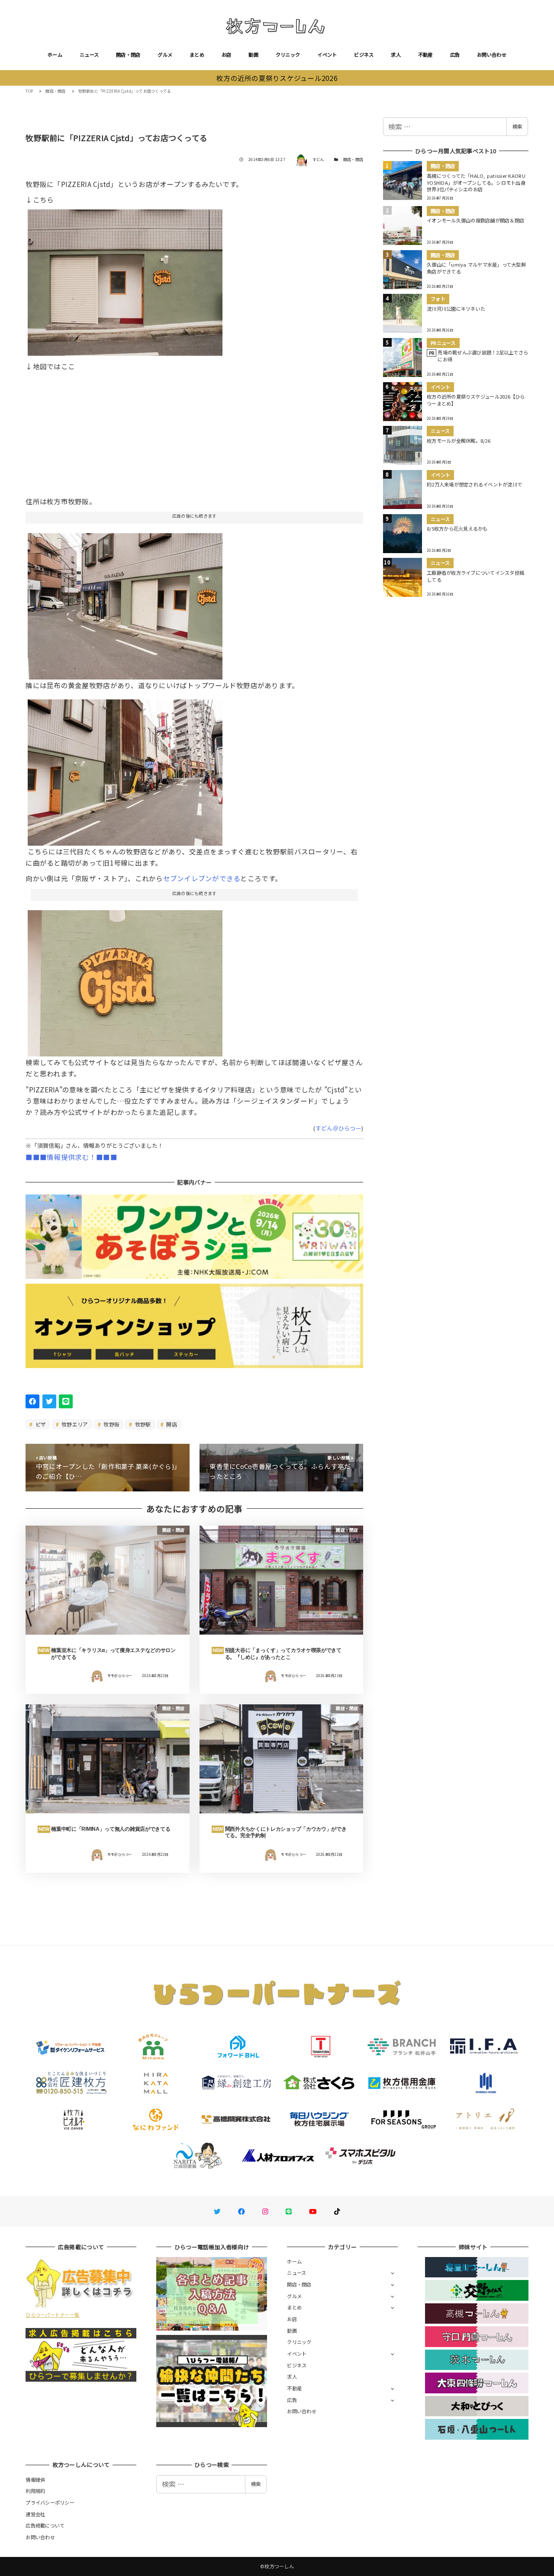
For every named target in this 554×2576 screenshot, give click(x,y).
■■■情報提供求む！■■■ (71, 1157)
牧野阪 (111, 1424)
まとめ (197, 55)
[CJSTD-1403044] (125, 980)
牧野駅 (142, 1424)
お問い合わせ (492, 55)
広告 (455, 55)
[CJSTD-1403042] (125, 769)
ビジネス (364, 55)
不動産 (425, 55)
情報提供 (35, 2479)
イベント (327, 55)
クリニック (288, 55)
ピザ (40, 1424)
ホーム (55, 55)
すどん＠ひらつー (338, 1128)
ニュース (89, 55)
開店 (171, 1424)
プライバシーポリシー (50, 2502)
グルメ (165, 55)
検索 (517, 126)
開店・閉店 (128, 55)
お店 (227, 55)
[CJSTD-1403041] (125, 280)
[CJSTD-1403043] (125, 603)
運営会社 (35, 2514)
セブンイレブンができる (202, 878)
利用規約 (35, 2491)
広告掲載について (45, 2525)
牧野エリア (74, 1424)
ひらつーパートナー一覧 (52, 2315)
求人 (396, 55)
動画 (253, 55)
